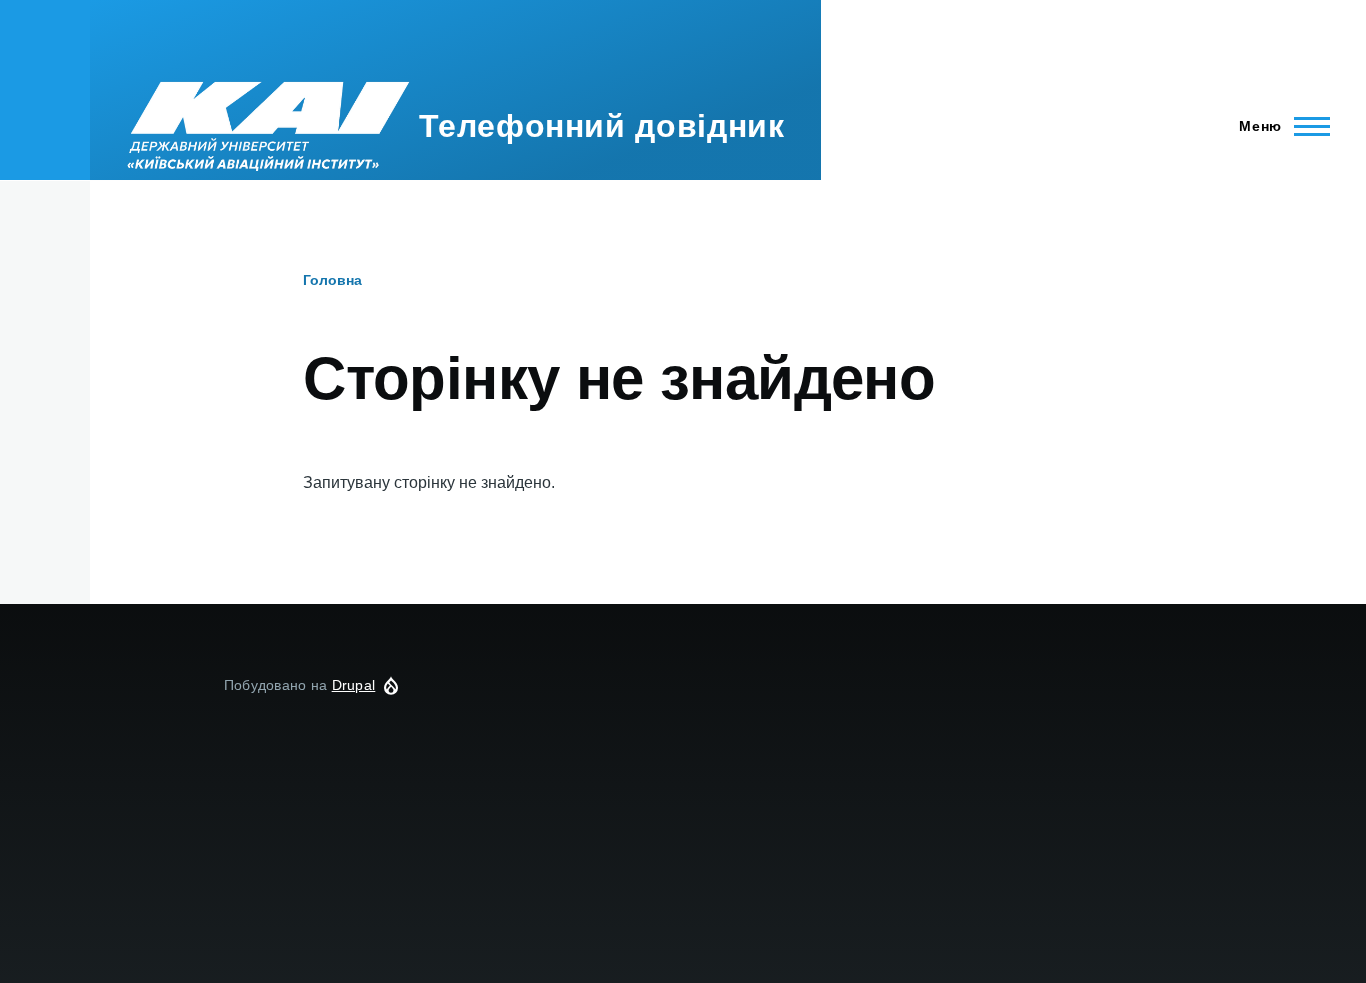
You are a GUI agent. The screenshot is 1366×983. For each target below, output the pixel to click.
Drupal (354, 685)
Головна (332, 280)
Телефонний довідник (601, 126)
